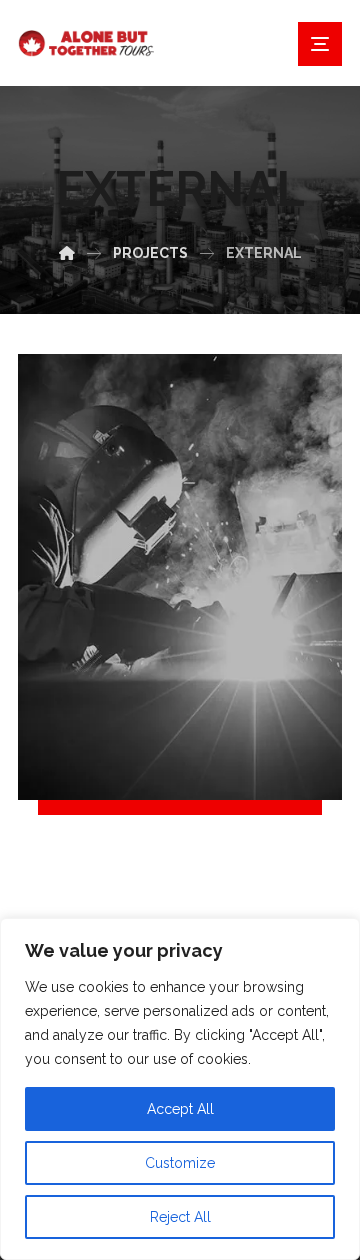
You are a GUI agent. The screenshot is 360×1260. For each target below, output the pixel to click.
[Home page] (67, 253)
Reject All (180, 1217)
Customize (180, 1163)
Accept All (180, 1109)
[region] (180, 1089)
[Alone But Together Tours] (98, 43)
